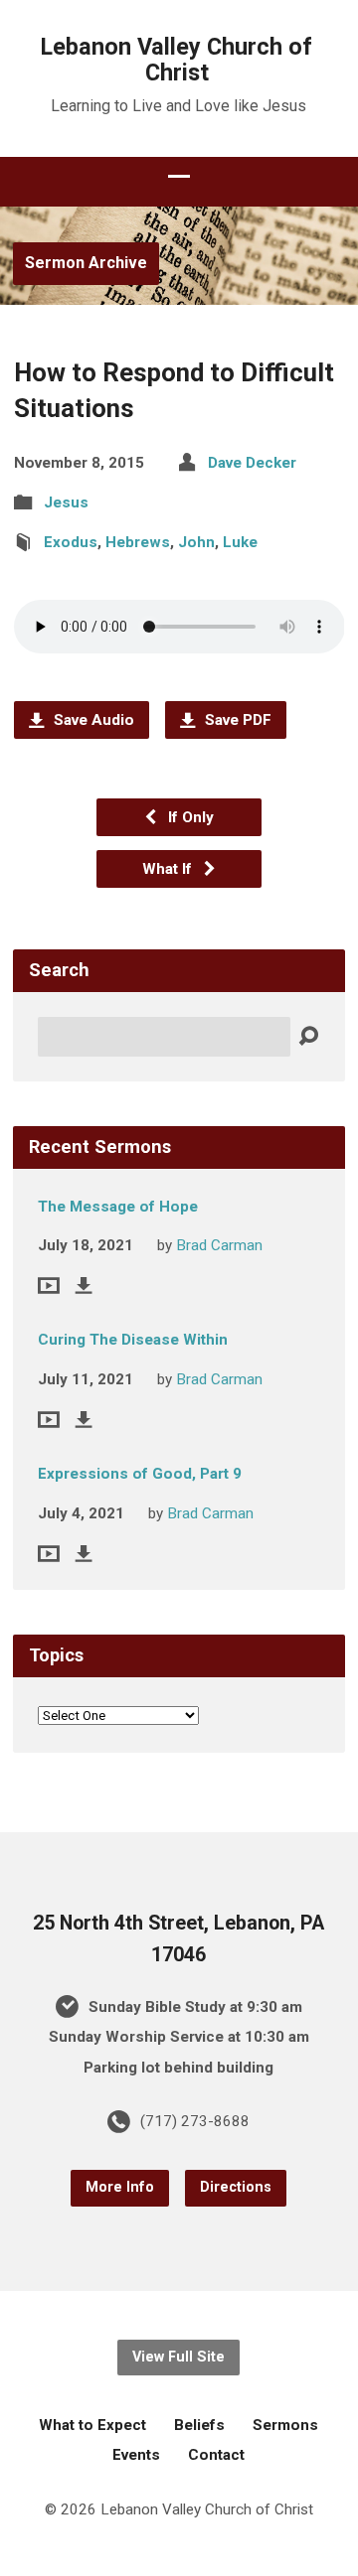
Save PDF (236, 720)
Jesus (66, 502)
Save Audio (92, 720)
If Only (189, 817)
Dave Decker (252, 463)
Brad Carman (219, 1245)
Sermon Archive (86, 263)
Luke (240, 542)
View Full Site (179, 2357)
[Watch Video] (49, 1286)
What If (169, 869)
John (196, 542)
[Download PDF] (84, 1286)
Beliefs (199, 2425)
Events (136, 2455)
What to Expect (92, 2425)
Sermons (285, 2425)
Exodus (71, 542)
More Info (120, 2187)
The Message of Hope (118, 1207)
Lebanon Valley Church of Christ (177, 60)
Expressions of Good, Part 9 (140, 1474)
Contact (216, 2455)
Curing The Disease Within (133, 1340)
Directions (236, 2187)
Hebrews (138, 542)
